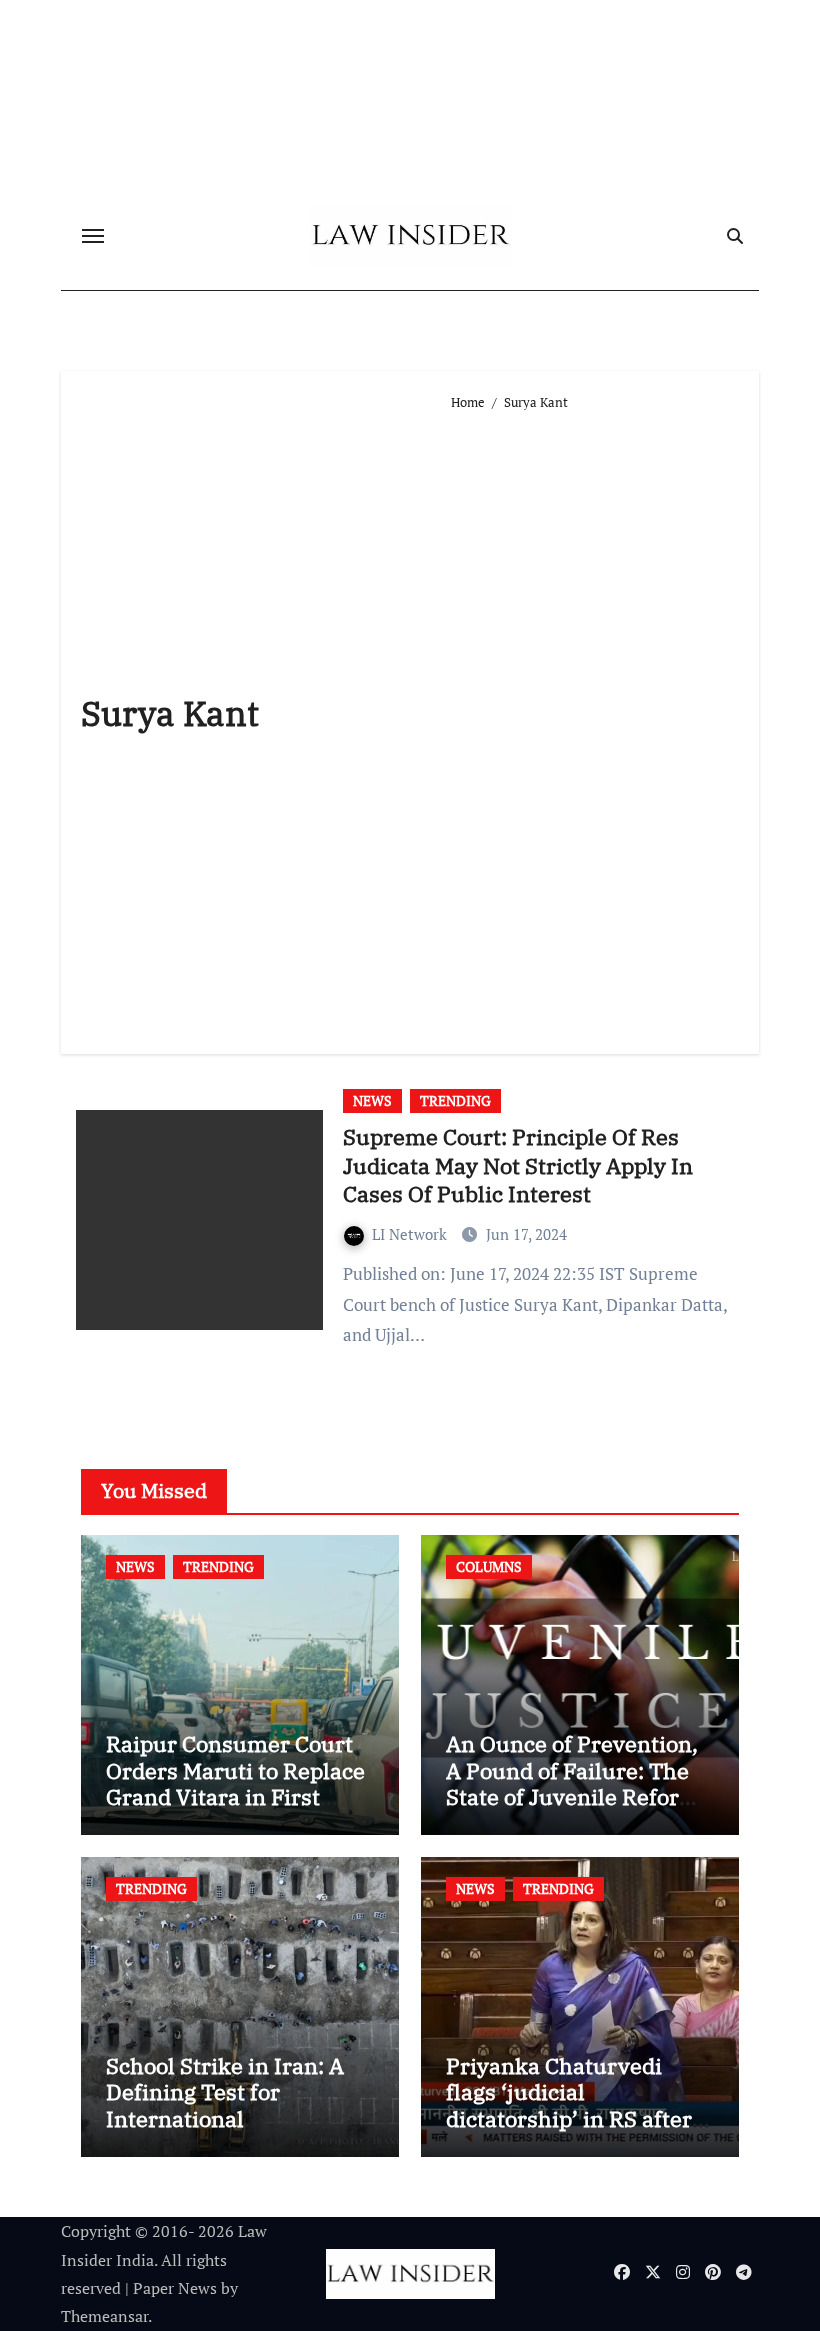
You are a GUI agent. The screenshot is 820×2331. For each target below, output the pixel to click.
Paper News (175, 2288)
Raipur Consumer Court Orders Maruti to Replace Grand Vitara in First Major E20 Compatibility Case (235, 1796)
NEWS (372, 1100)
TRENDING (455, 1100)
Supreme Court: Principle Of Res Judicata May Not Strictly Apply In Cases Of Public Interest (518, 1165)
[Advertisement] (595, 724)
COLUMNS (489, 1566)
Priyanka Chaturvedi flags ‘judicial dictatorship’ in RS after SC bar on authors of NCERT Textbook (569, 2118)
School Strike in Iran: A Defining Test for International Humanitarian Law (225, 2105)
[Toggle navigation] (93, 236)
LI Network (411, 1234)
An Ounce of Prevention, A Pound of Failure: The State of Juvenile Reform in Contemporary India (573, 1783)
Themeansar (104, 2316)
